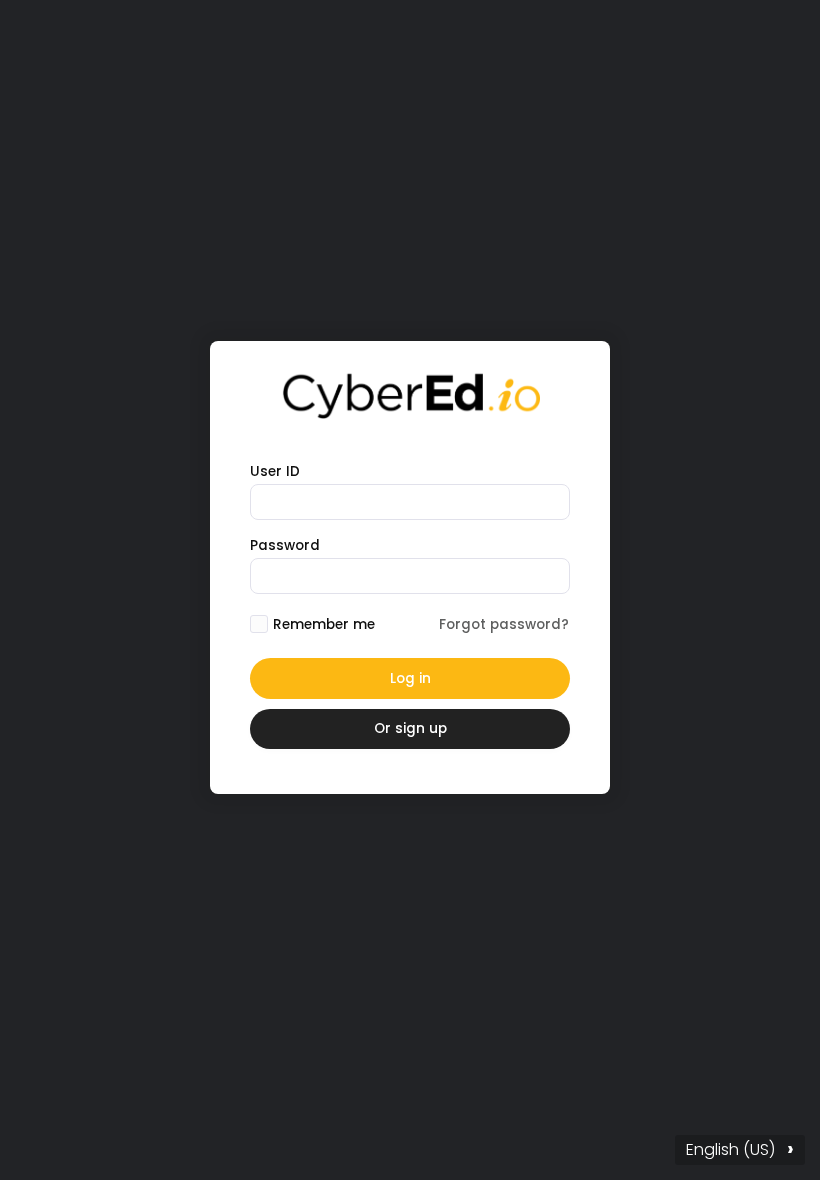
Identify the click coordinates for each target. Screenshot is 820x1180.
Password (285, 545)
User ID (275, 471)
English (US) (740, 1148)
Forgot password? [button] (504, 624)
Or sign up (410, 728)
